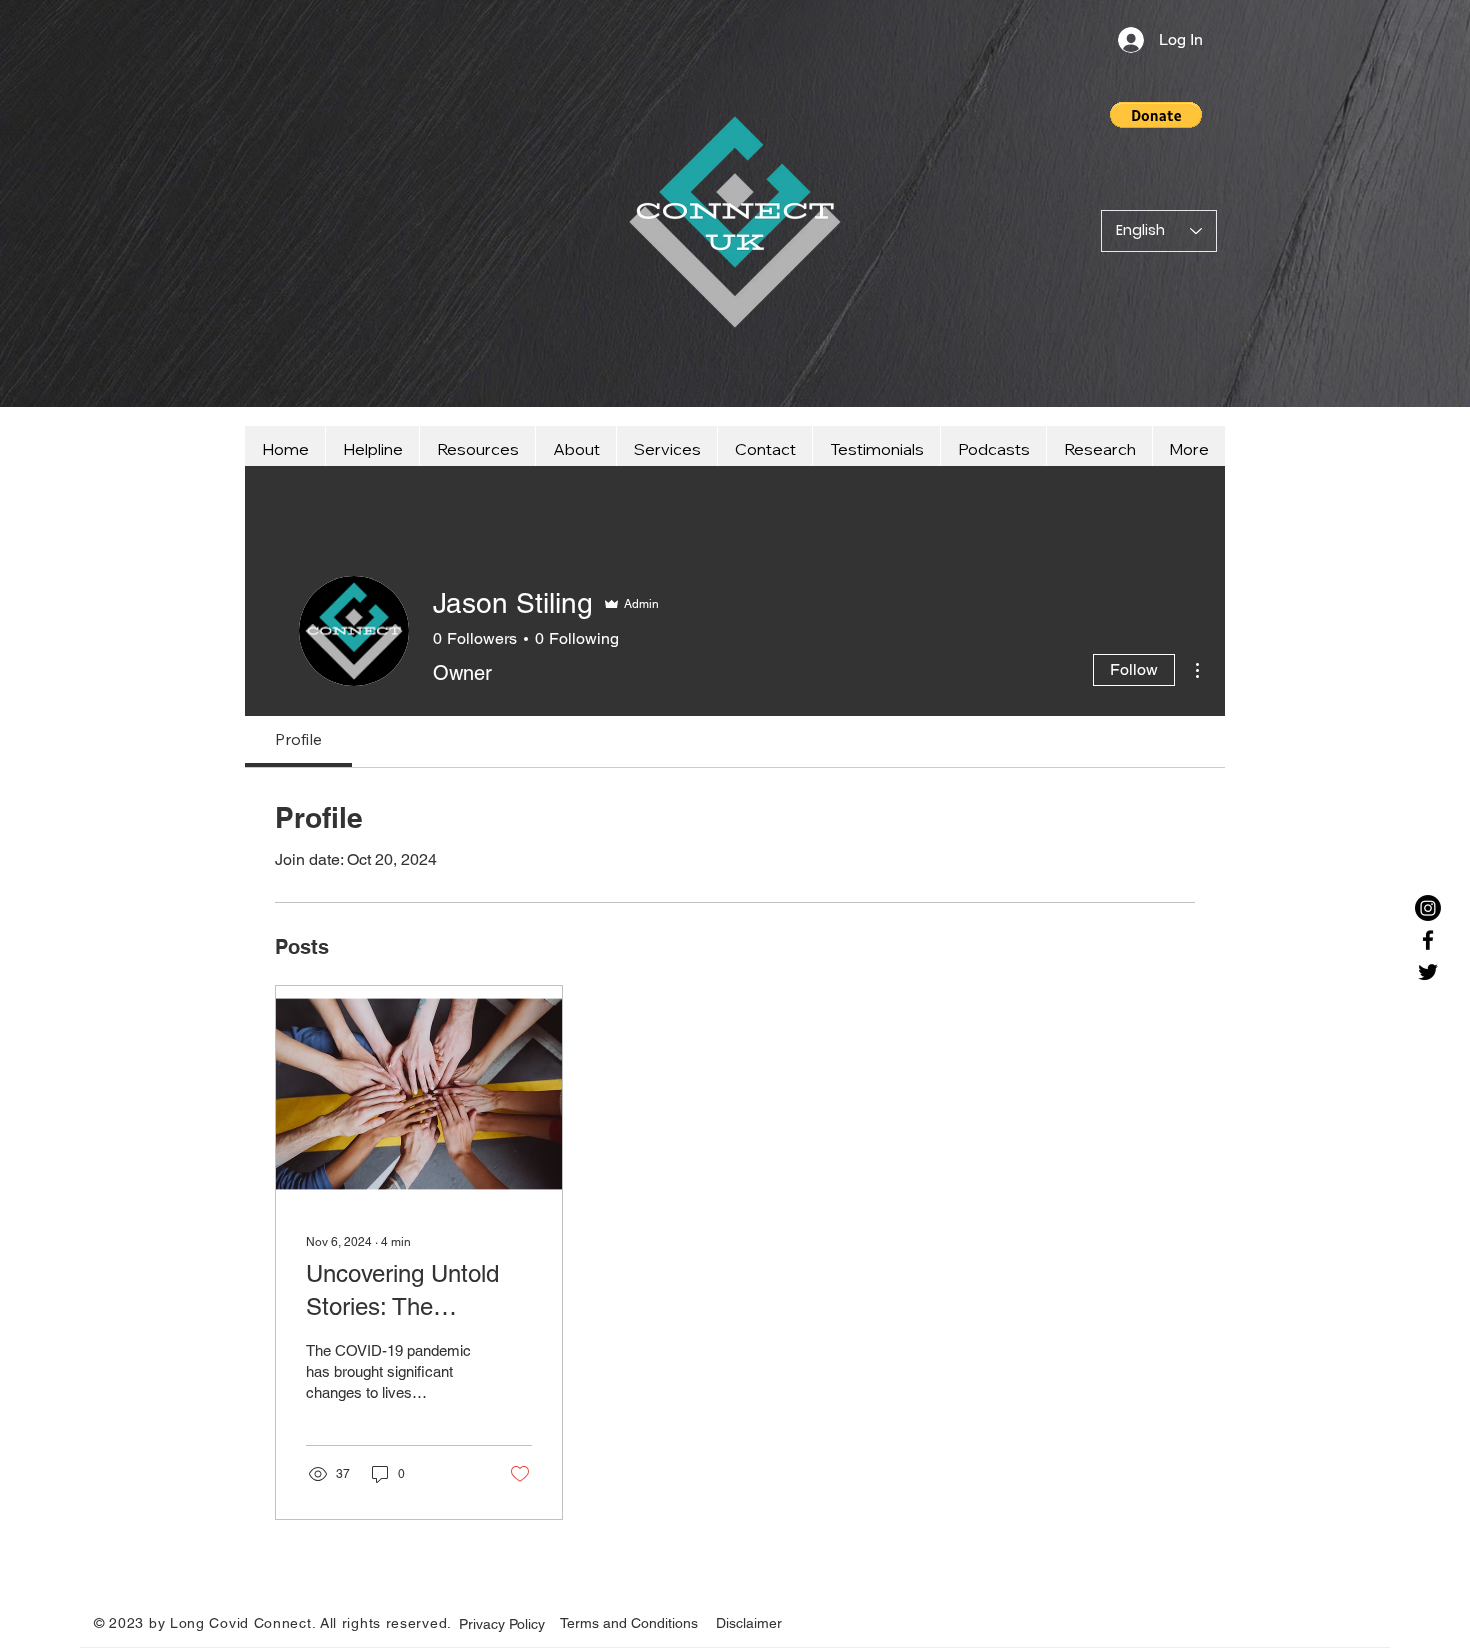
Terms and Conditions (629, 1623)
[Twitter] (1428, 972)
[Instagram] (1428, 908)
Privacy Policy (502, 1624)
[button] (1156, 115)
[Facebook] (1428, 940)
